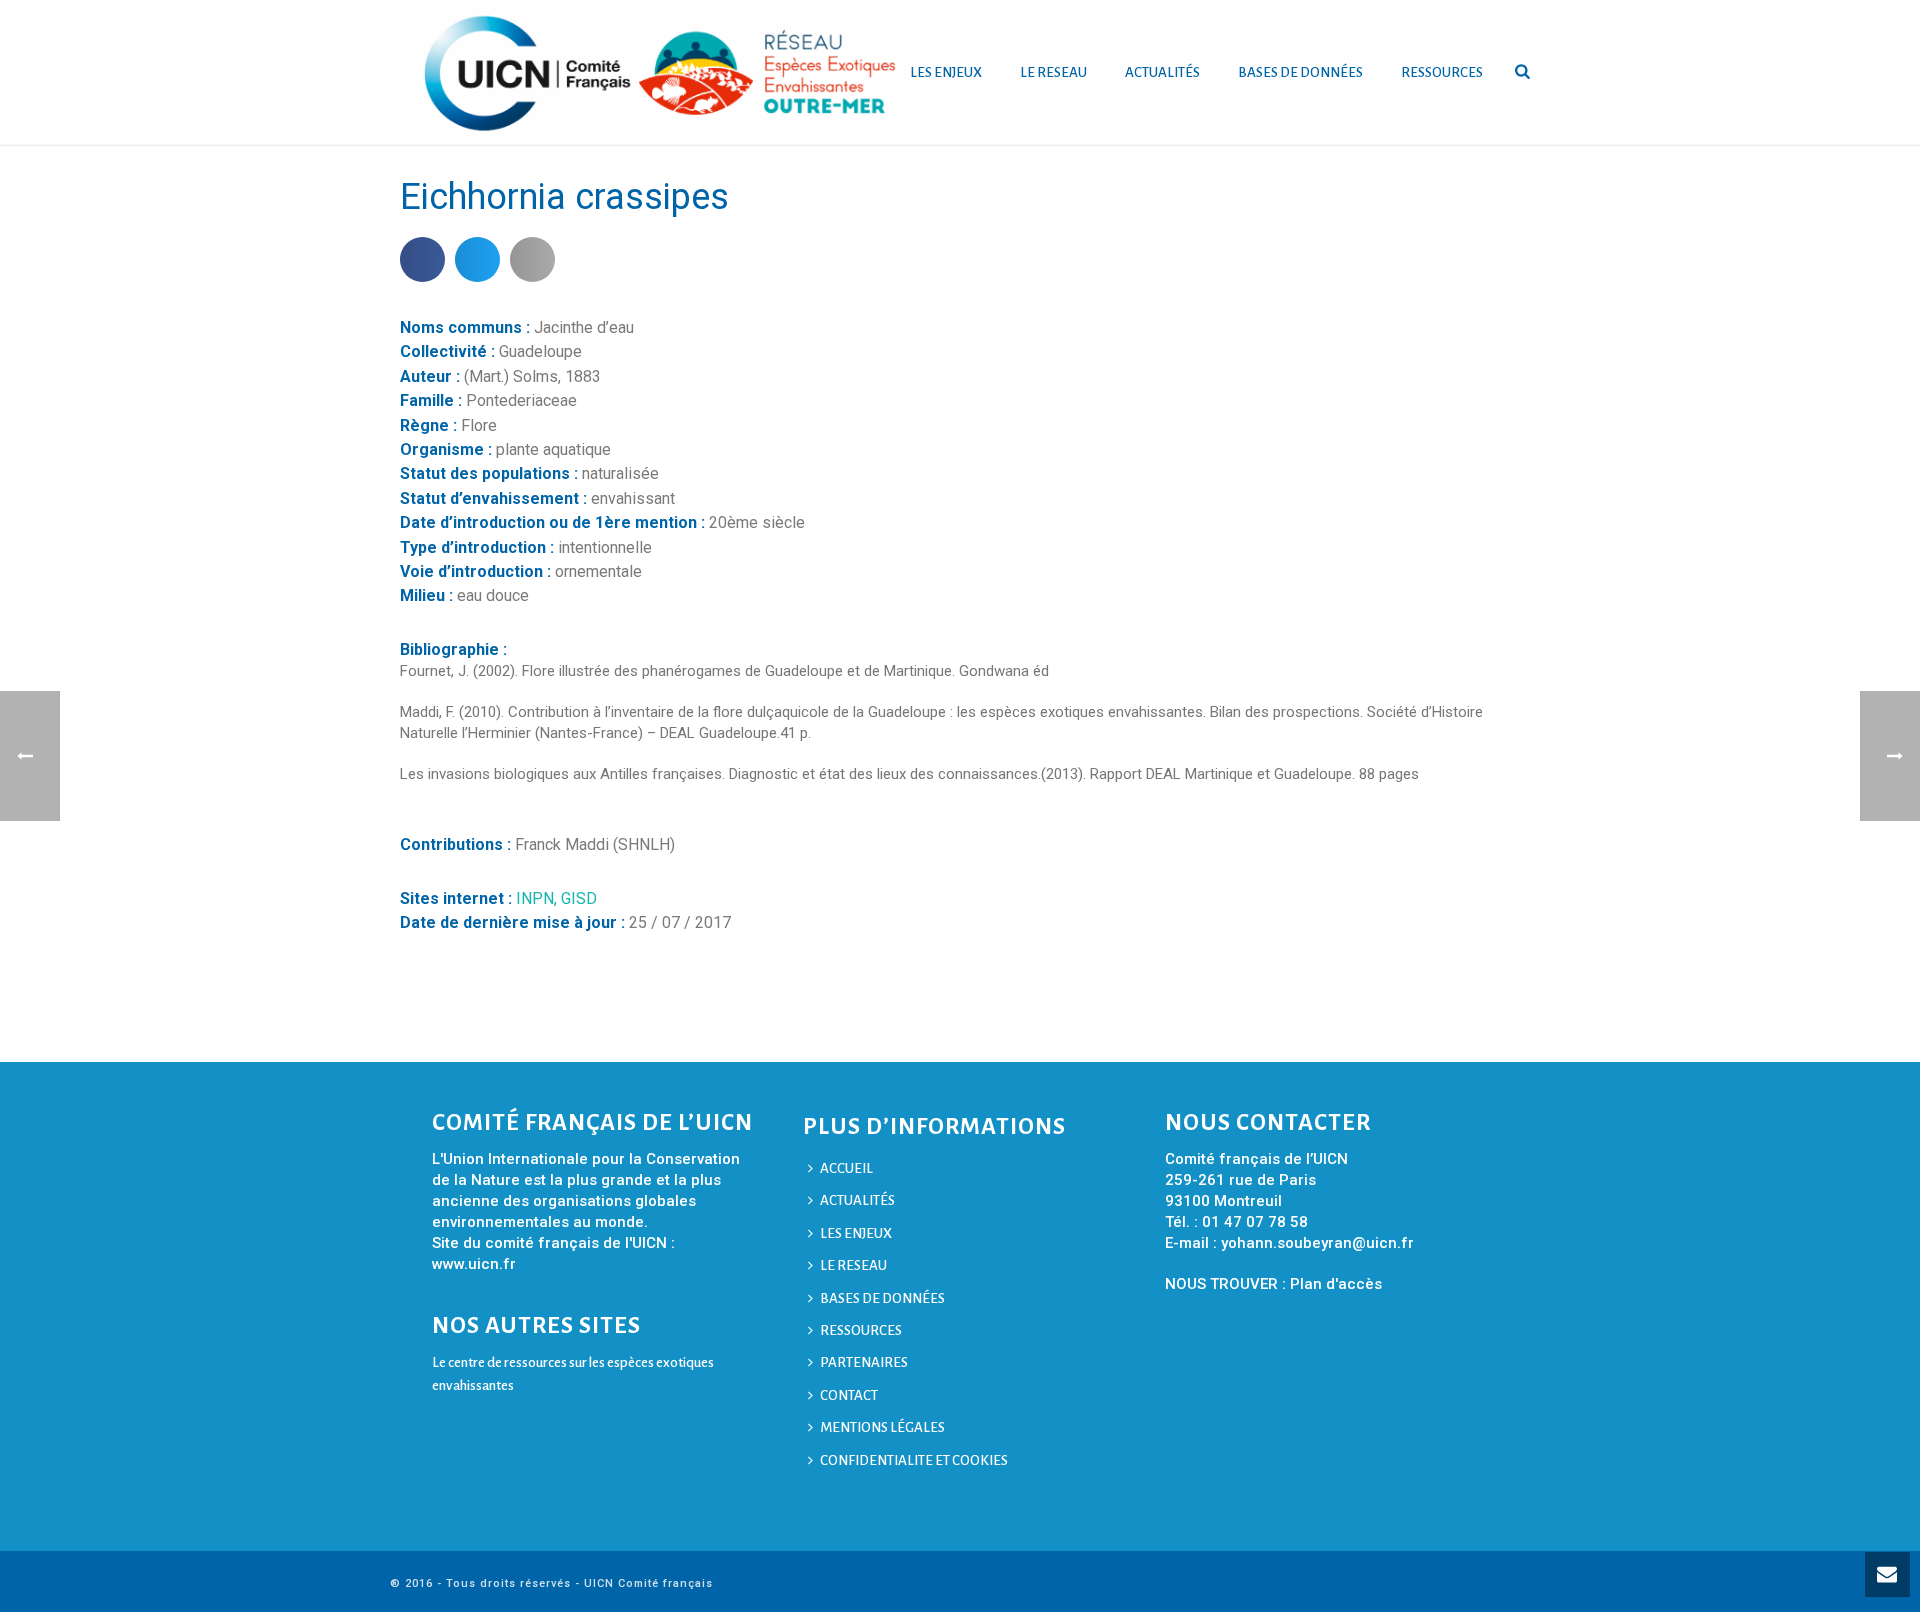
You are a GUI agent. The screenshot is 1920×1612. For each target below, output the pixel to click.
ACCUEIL (846, 1168)
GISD (579, 898)
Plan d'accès (1336, 1284)
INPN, (538, 898)
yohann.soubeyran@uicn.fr (1317, 1243)
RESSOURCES (1442, 72)
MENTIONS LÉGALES (882, 1427)
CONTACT (849, 1395)
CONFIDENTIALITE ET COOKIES (914, 1460)
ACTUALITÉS (1162, 72)
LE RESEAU (1053, 72)
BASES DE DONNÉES (1300, 72)
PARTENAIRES (864, 1362)
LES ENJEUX (946, 72)
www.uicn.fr (474, 1264)
